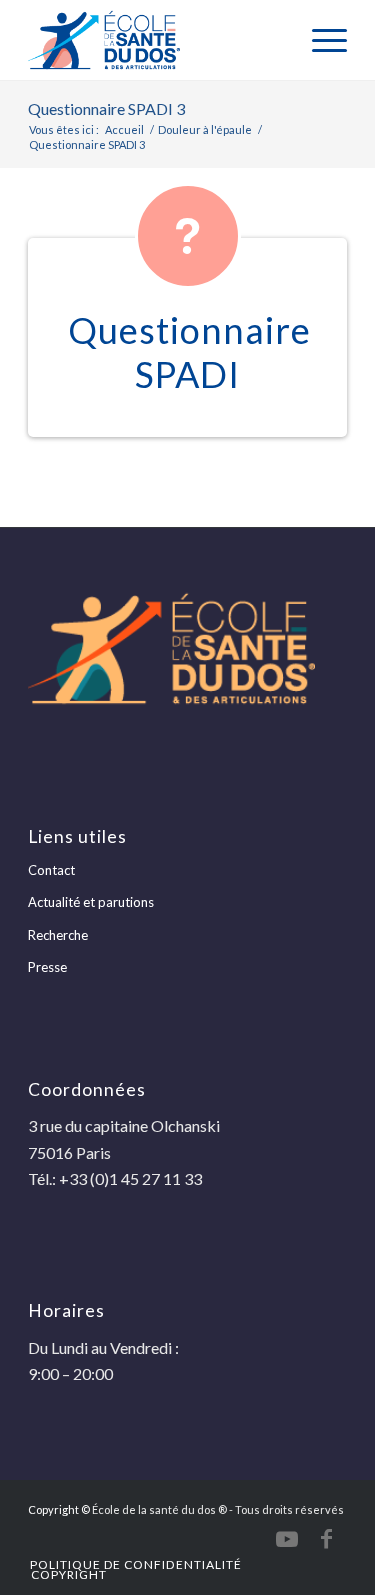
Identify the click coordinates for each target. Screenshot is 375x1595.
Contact (51, 870)
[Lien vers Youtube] (287, 1539)
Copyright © (59, 1509)
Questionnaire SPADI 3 (106, 108)
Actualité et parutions (91, 902)
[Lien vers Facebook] (327, 1539)
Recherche (58, 935)
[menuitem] (319, 40)
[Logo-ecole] (155, 40)
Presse (47, 967)
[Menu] (319, 40)
